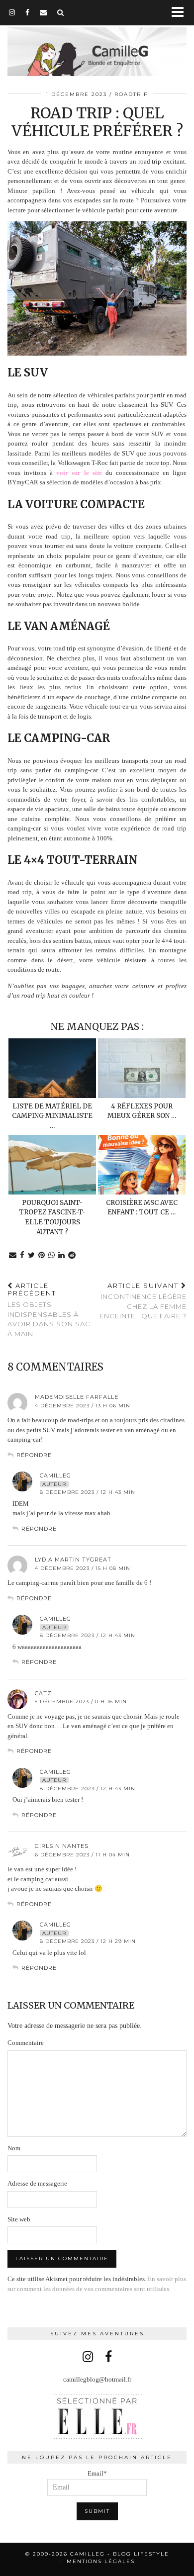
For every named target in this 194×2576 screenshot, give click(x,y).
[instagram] (12, 12)
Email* (97, 2473)
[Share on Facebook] (22, 1255)
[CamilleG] (97, 46)
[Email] (44, 12)
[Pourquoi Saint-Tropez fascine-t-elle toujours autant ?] (52, 1165)
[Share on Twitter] (32, 1255)
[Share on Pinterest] (42, 1255)
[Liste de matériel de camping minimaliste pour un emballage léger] (52, 1068)
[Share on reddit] (72, 1255)
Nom (14, 2148)
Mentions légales (101, 2561)
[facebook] (28, 12)
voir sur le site (79, 473)
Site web (19, 2219)
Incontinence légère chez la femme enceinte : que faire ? (143, 1301)
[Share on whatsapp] (52, 1255)
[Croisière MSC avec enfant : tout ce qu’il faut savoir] (142, 1165)
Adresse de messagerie (37, 2183)
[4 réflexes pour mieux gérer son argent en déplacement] (142, 1068)
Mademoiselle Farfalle (77, 1397)
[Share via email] (13, 1255)
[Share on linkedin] (62, 1255)
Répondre (34, 1455)
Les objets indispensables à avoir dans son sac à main (49, 1310)
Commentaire (26, 2043)
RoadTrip (131, 94)
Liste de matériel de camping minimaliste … (52, 1116)
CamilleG (55, 1475)
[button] (181, 13)
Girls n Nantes (62, 1846)
